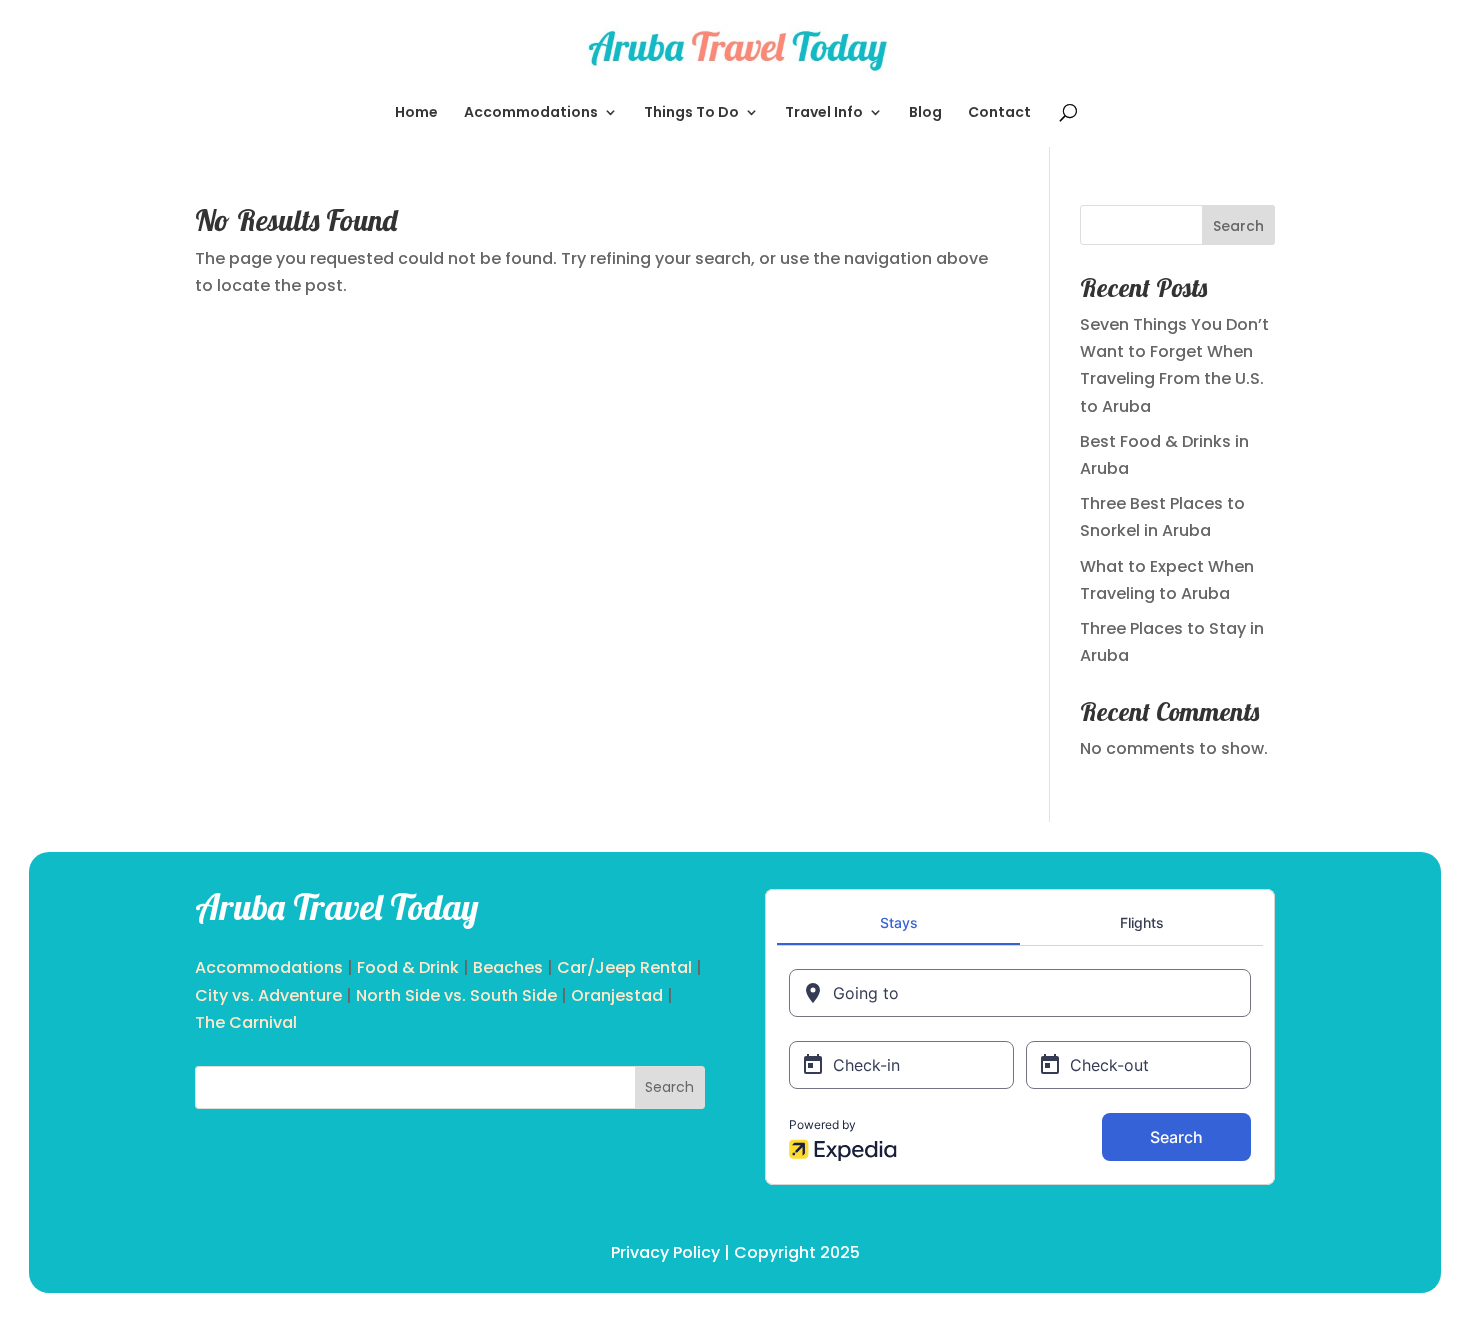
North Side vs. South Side (456, 995)
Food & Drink (408, 967)
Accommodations (531, 113)
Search (1238, 226)
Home (416, 113)
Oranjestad (617, 995)
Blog (925, 113)
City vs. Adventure (268, 995)
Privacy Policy (665, 1252)
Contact (999, 113)
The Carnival (246, 1022)
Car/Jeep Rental (624, 967)
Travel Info (824, 113)
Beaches (508, 967)
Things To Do (691, 113)
